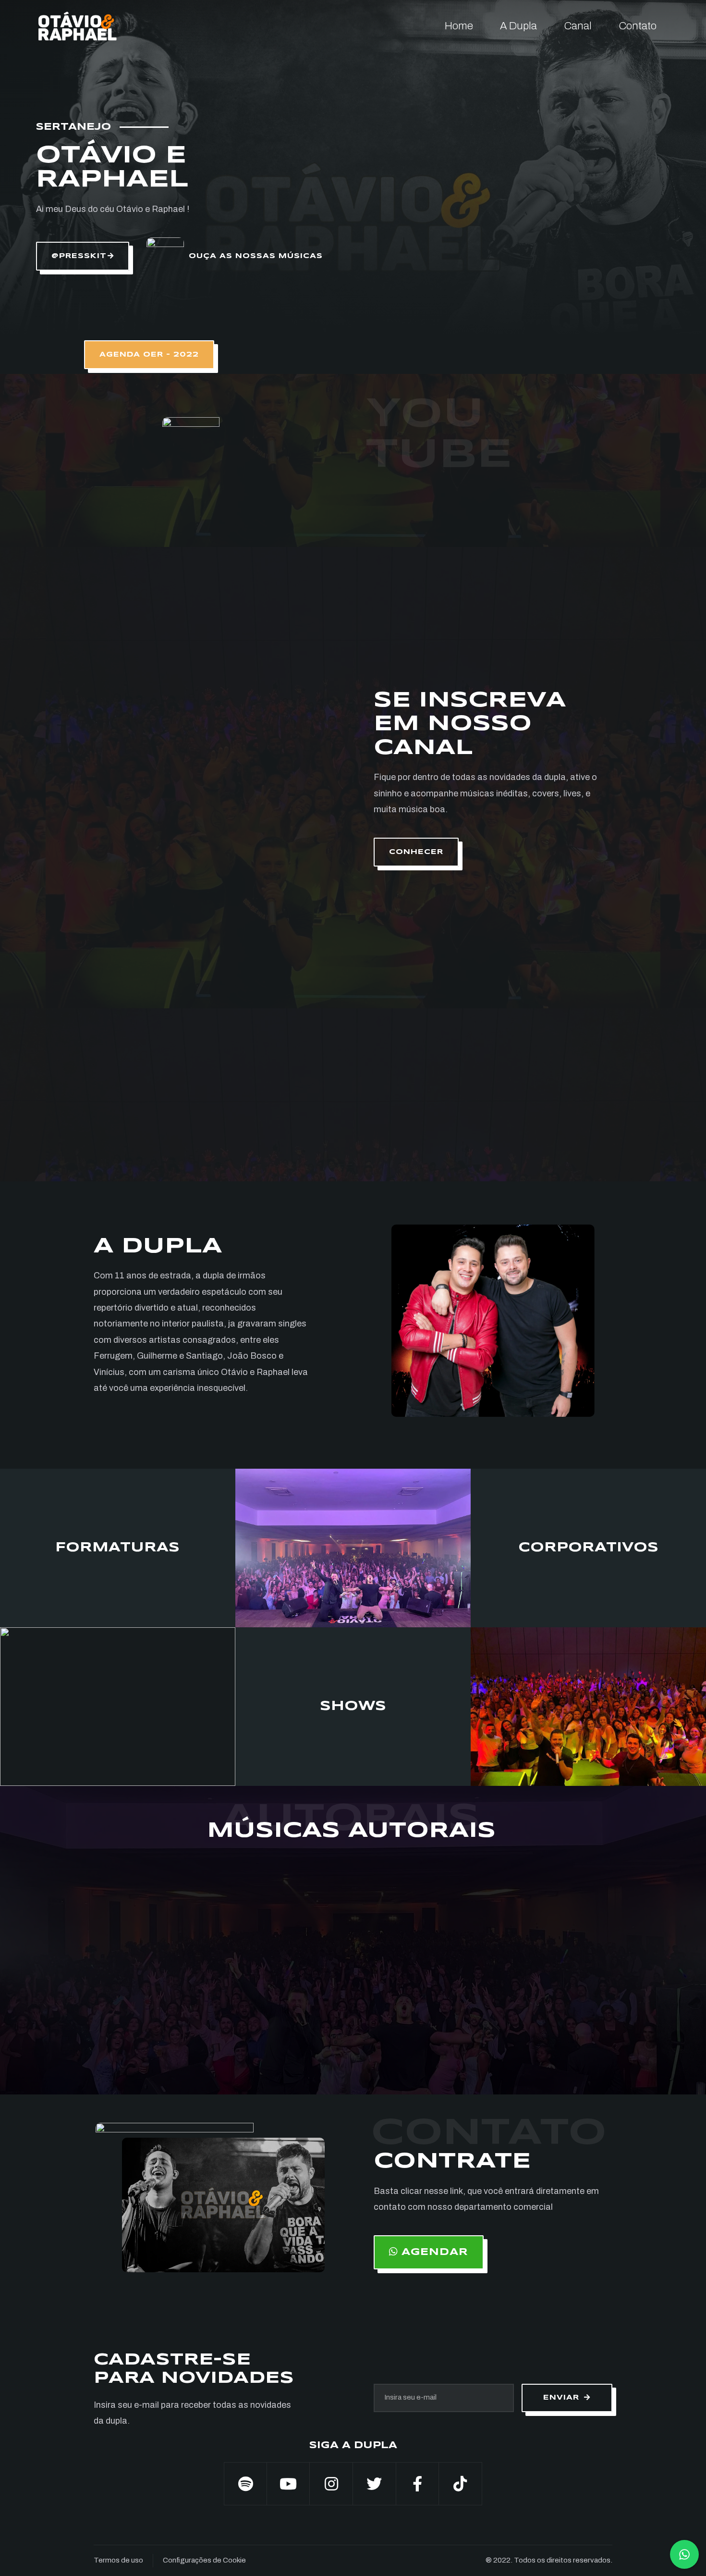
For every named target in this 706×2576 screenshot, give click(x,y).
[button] (83, 256)
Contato (638, 26)
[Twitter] (375, 2484)
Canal (578, 26)
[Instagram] (331, 2484)
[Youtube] (289, 2484)
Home (459, 26)
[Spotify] (245, 2484)
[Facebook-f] (418, 2484)
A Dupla (518, 26)
